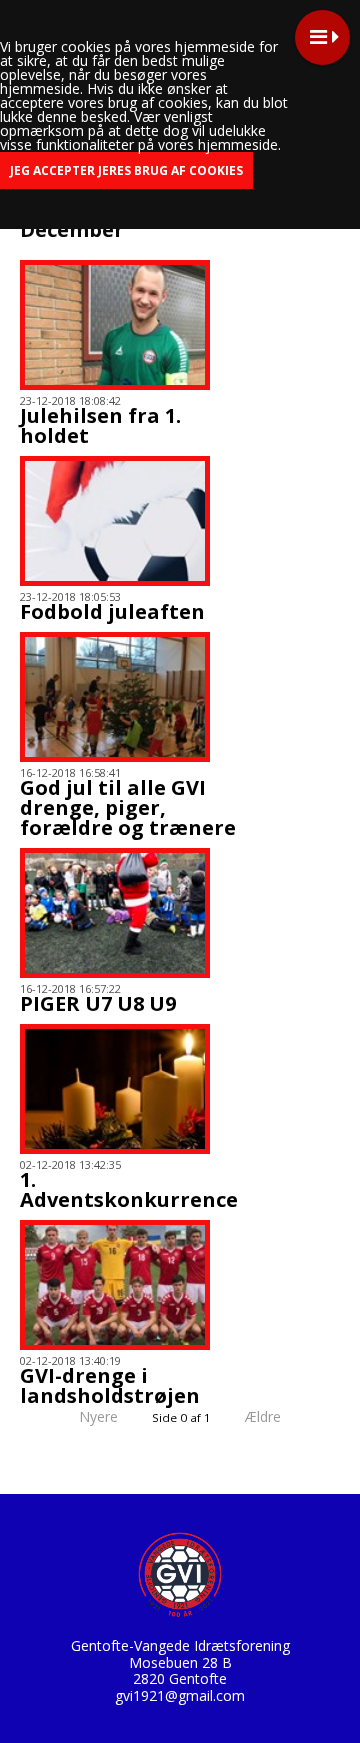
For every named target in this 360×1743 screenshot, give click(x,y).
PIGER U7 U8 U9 (98, 1003)
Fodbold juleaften (112, 611)
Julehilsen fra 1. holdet (100, 425)
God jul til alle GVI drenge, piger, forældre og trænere (128, 807)
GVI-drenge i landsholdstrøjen (110, 1385)
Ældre (265, 1416)
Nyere (98, 1416)
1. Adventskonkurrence (129, 1189)
